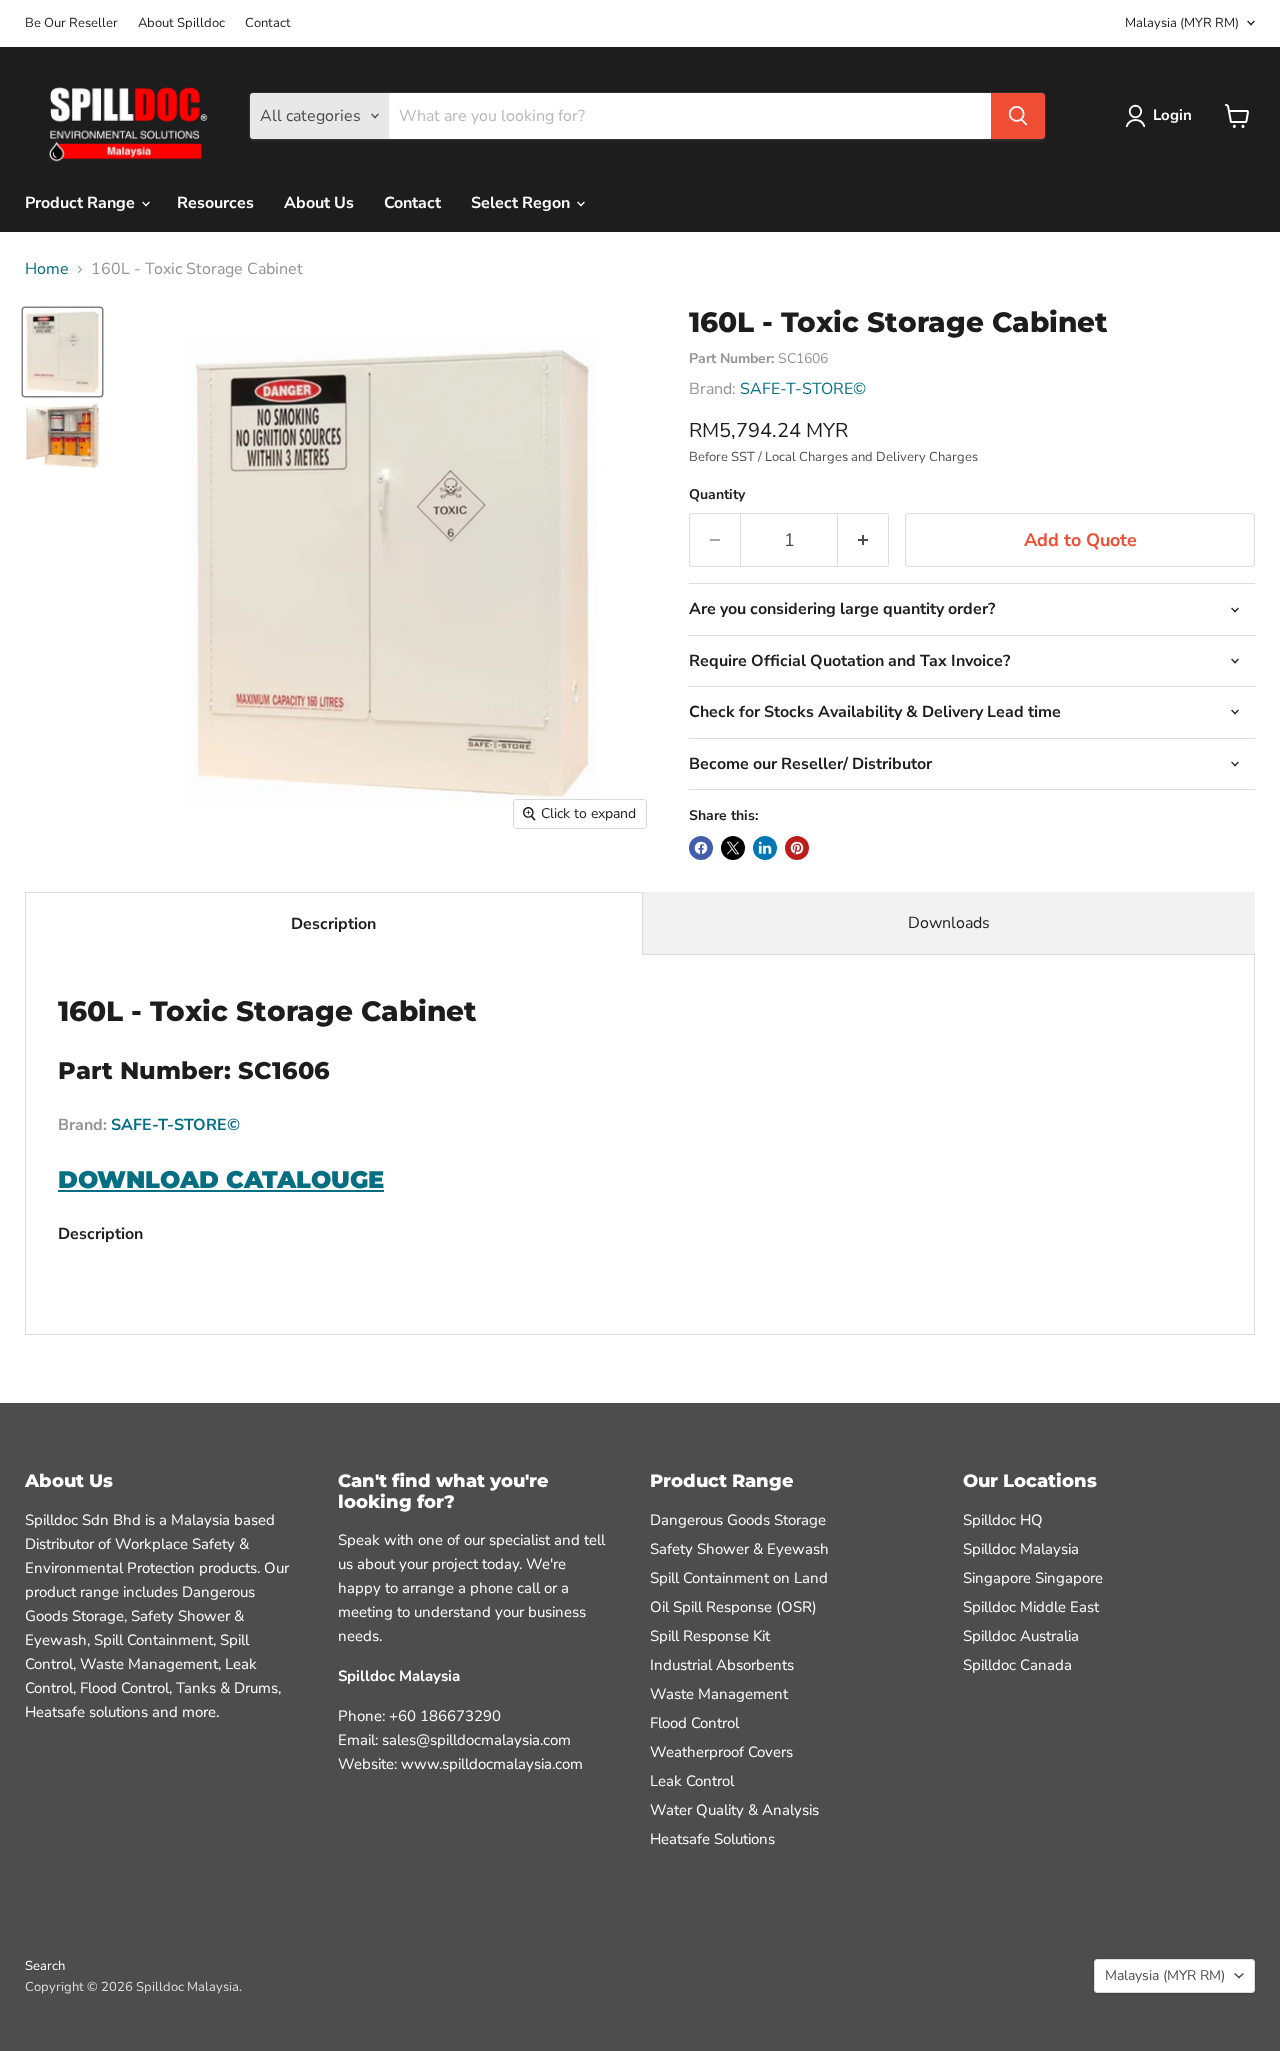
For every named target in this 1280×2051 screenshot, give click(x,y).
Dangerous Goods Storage (738, 1520)
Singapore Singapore (1033, 1578)
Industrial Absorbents (722, 1665)
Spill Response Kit (710, 1636)
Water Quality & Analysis (734, 1810)
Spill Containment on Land (739, 1578)
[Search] (1018, 116)
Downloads (949, 923)
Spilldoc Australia (1021, 1636)
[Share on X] (733, 848)
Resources (215, 203)
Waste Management (719, 1694)
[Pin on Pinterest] (797, 848)
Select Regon (522, 203)
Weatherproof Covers (721, 1752)
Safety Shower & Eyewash (739, 1549)
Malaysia (1182, 23)
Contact (268, 23)
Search (45, 1966)
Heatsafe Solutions (712, 1839)
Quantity (717, 495)
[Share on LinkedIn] (765, 848)
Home (47, 269)
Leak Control (692, 1781)
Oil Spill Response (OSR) (733, 1607)
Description (333, 924)
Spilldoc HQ (1003, 1520)
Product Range (82, 203)
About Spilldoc (181, 23)
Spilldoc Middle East (1031, 1607)
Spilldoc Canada (1017, 1665)
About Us (319, 203)
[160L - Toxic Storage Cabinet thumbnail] (62, 352)
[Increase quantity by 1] (863, 540)
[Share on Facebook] (701, 848)
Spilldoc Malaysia (1021, 1549)
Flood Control (694, 1723)
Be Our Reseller (71, 23)
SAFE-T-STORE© (803, 389)
